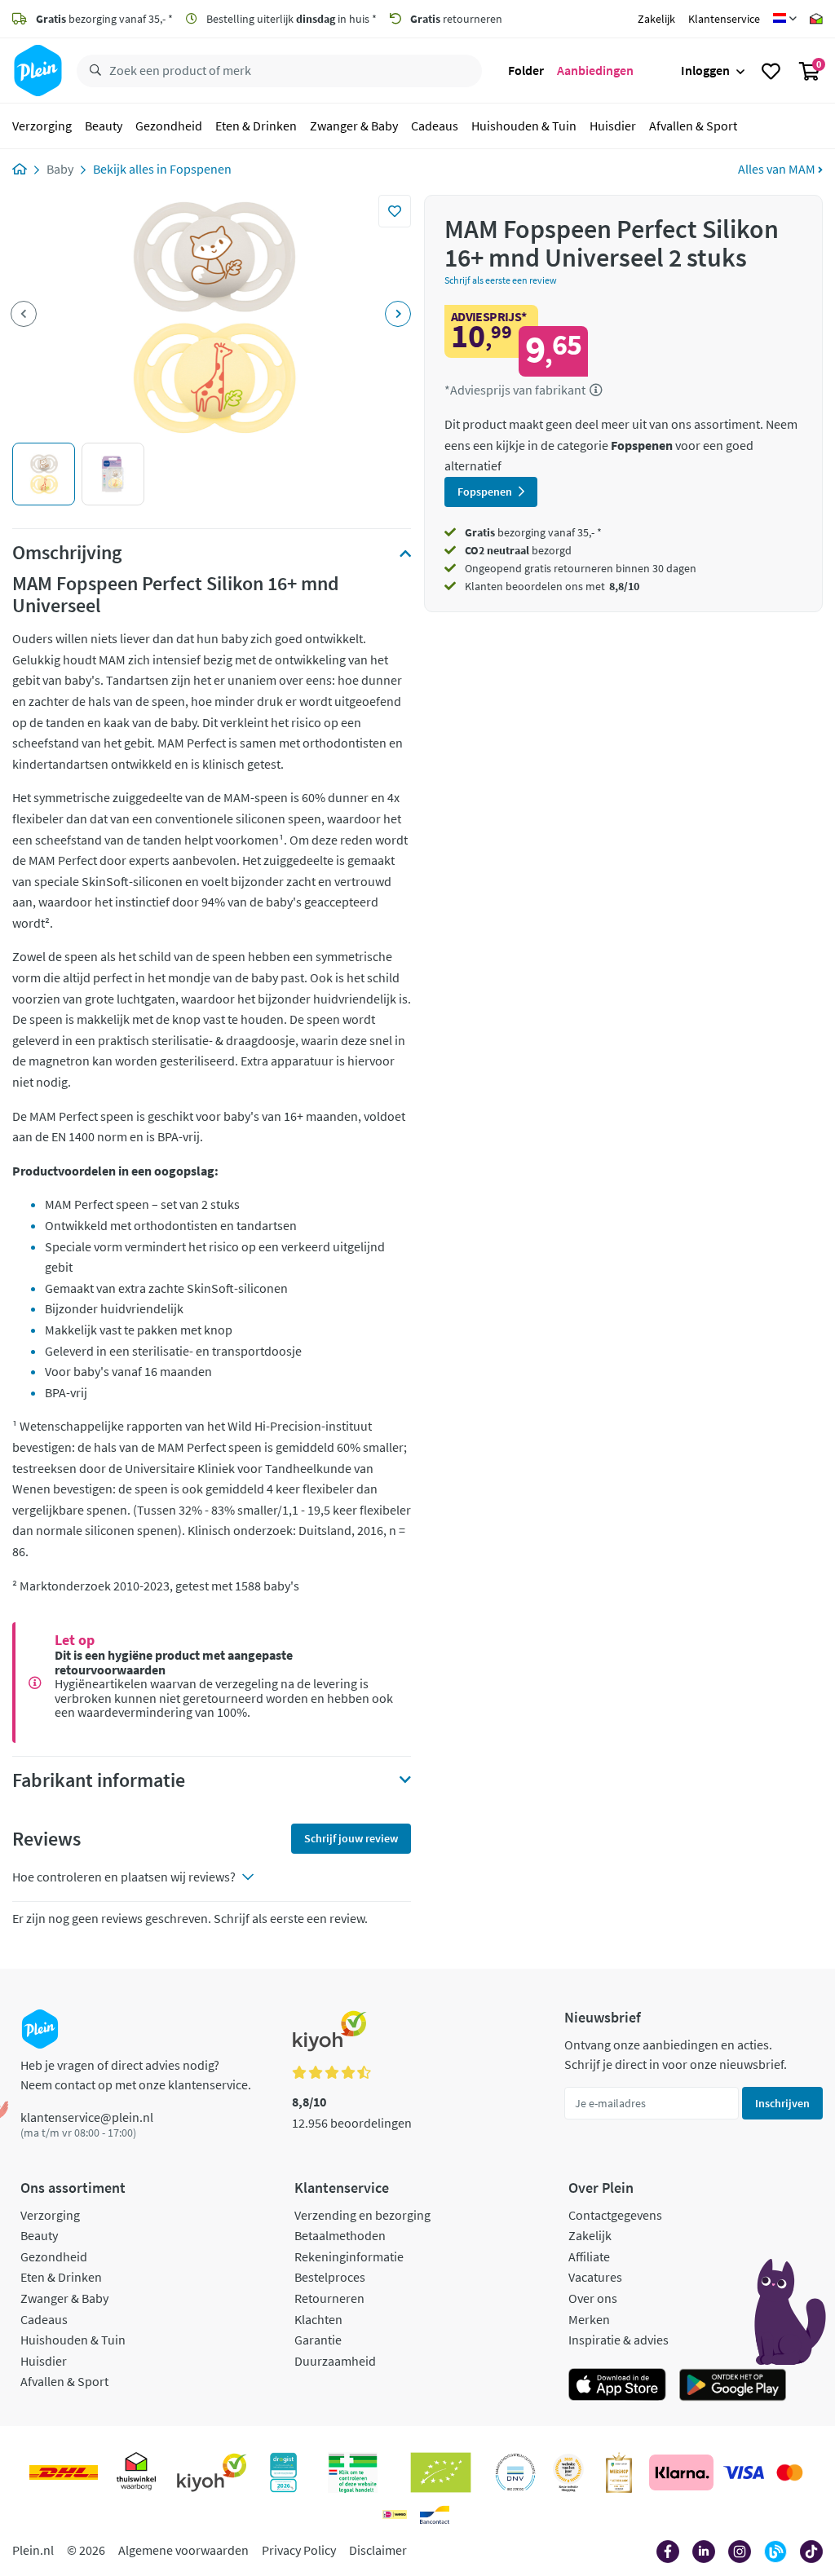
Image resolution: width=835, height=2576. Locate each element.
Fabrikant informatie (99, 1780)
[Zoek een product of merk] (92, 71)
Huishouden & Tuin (524, 126)
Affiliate (589, 2256)
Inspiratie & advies (619, 2340)
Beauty (104, 126)
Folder (526, 70)
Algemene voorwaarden (183, 2550)
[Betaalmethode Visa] (744, 2472)
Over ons (593, 2298)
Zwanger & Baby (354, 126)
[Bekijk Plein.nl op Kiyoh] (212, 2472)
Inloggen (705, 70)
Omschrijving (67, 553)
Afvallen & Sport (693, 126)
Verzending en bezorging (362, 2215)
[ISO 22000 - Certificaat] (516, 2472)
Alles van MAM (778, 169)
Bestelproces (330, 2277)
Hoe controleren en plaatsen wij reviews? (124, 1877)
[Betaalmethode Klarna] (681, 2472)
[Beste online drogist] (568, 2472)
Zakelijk (656, 19)
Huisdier (613, 126)
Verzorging (42, 126)
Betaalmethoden (340, 2235)
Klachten (318, 2319)
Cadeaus (435, 126)
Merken (589, 2319)
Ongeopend (493, 568)
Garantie (318, 2340)
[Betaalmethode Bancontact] (435, 2515)
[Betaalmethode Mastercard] (790, 2472)
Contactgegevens (615, 2215)
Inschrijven (782, 2103)
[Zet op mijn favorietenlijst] (395, 211)
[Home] (20, 169)
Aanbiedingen (595, 70)
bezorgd (518, 550)
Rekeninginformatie (349, 2256)
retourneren (456, 19)
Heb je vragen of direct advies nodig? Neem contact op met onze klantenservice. (136, 2075)
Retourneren (329, 2298)
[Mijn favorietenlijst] (771, 71)
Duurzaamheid (335, 2361)
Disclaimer (378, 2550)
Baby (60, 169)
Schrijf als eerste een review (501, 280)
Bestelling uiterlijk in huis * (290, 19)
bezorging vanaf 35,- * (104, 19)
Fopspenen (201, 169)
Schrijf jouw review (351, 1838)
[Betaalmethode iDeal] (395, 2515)
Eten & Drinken (256, 126)
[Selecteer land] (785, 19)
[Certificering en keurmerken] (441, 2472)
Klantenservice (724, 19)
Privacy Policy (299, 2550)
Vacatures (595, 2277)
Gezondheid (169, 126)
